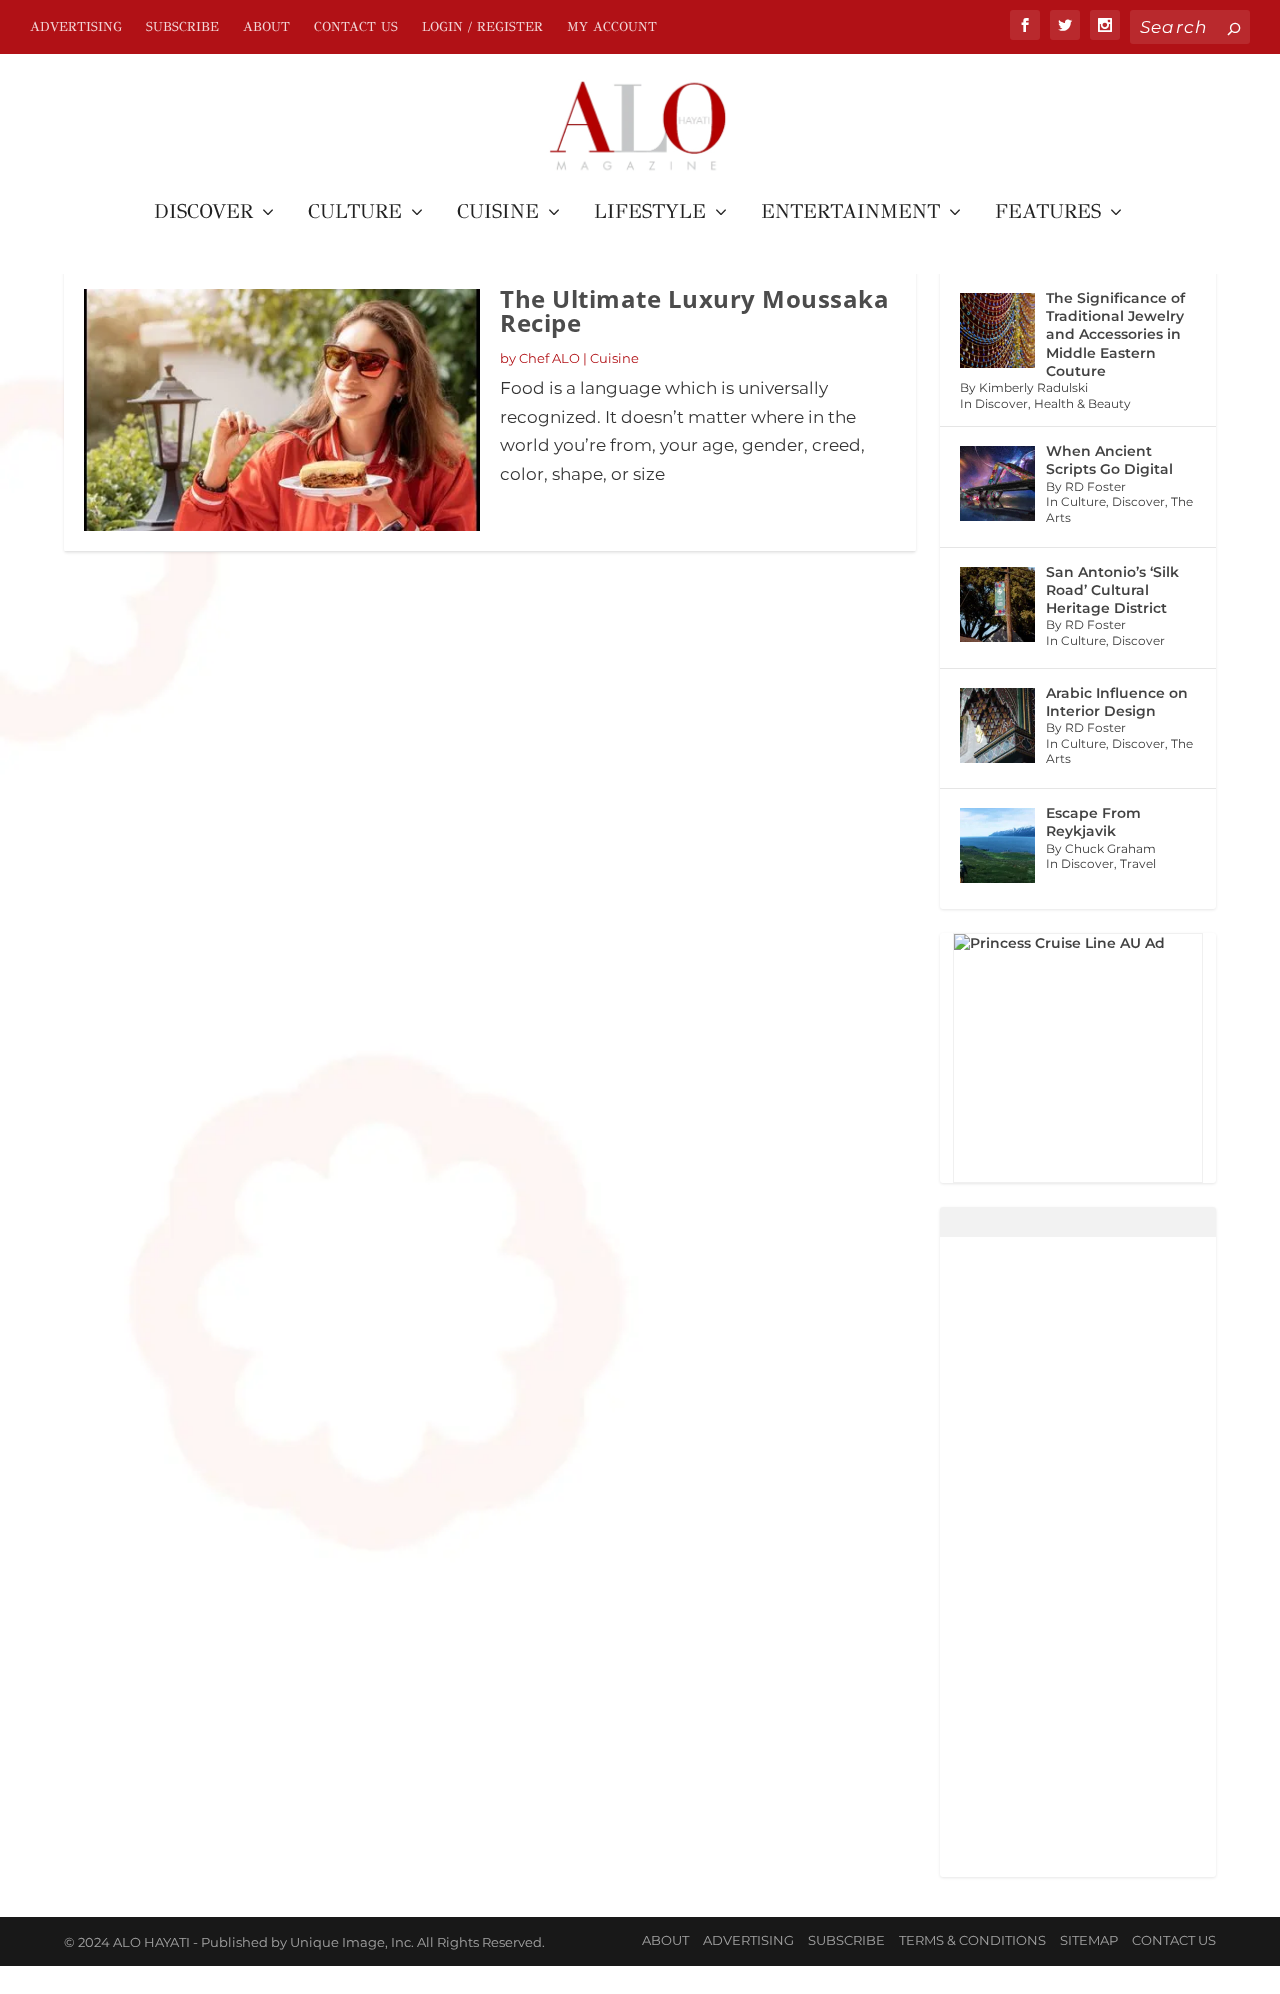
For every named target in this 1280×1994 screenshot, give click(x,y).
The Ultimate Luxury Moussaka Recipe (694, 310)
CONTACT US (356, 27)
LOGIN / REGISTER (482, 27)
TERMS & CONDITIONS (972, 1940)
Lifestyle (650, 214)
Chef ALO (549, 358)
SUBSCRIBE (182, 27)
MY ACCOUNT (612, 27)
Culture (355, 214)
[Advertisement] (1078, 1557)
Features (1048, 214)
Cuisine (498, 214)
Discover (203, 214)
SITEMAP (1089, 1940)
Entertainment (850, 214)
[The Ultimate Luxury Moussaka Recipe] (282, 410)
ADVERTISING (76, 27)
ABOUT (266, 27)
